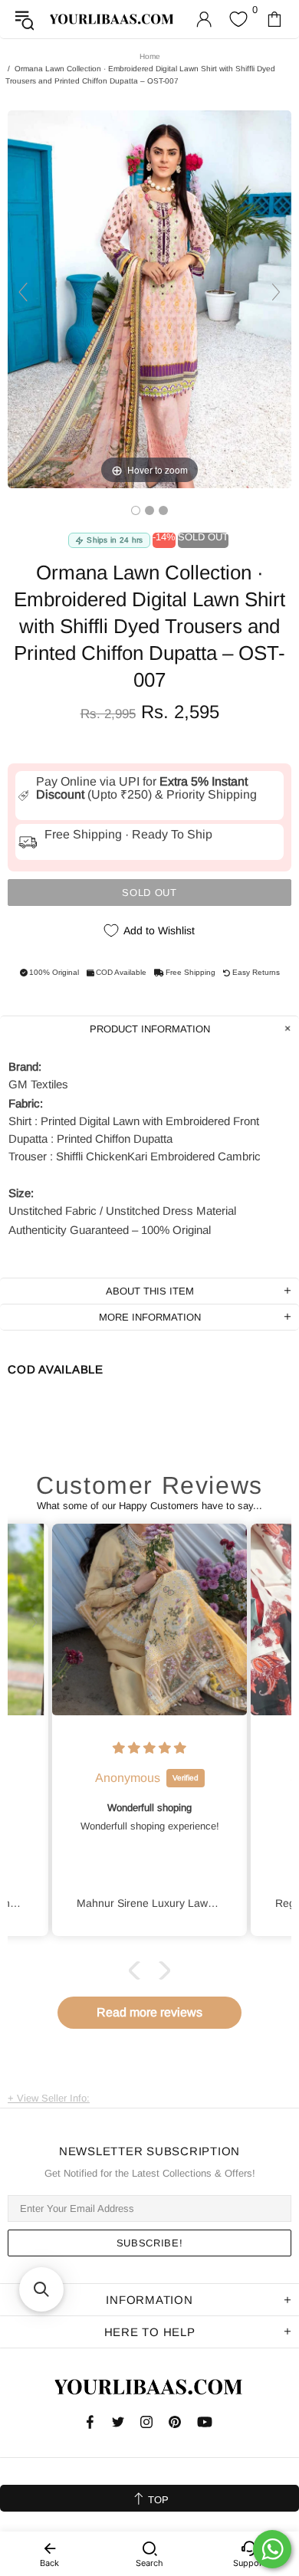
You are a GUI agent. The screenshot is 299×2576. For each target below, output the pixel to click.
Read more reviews (149, 2012)
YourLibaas (112, 19)
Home (150, 56)
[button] (138, 1971)
